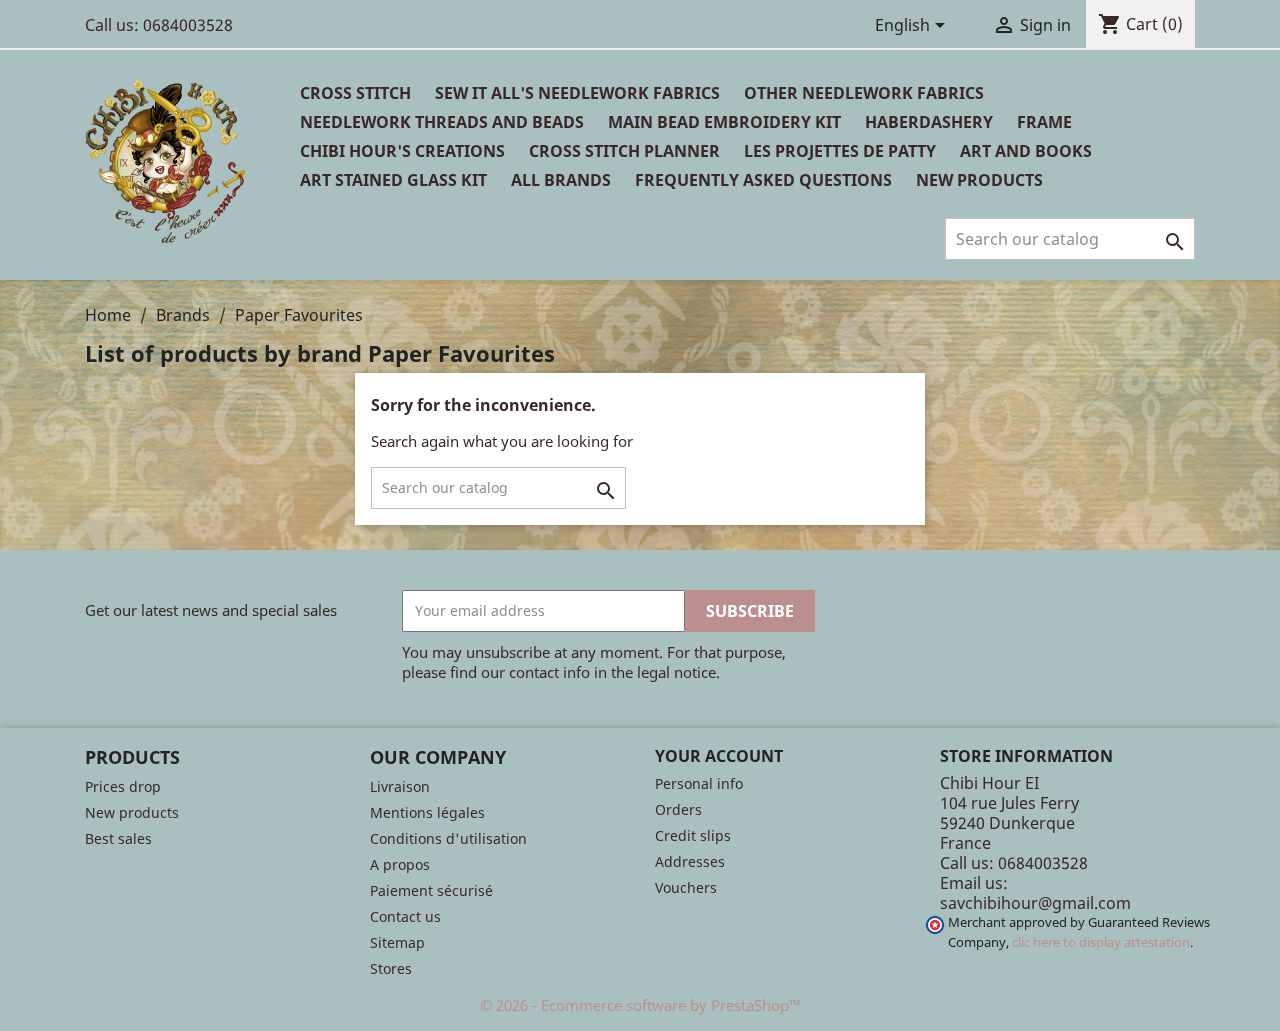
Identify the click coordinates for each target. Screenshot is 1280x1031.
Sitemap (397, 942)
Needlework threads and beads (442, 122)
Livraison (400, 786)
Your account (719, 756)
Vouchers (686, 887)
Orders (678, 809)
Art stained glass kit (393, 180)
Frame (1044, 122)
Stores (391, 968)
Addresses (690, 861)
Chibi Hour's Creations (402, 151)
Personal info (699, 783)
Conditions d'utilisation (448, 838)
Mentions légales (427, 812)
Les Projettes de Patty (840, 151)
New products (132, 812)
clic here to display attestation (1101, 942)
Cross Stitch (355, 93)
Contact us (405, 916)
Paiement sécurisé (431, 890)
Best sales (118, 838)
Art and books (1026, 151)
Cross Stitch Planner (624, 151)
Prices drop (123, 786)
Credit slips (693, 835)
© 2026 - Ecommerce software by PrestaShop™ (640, 1005)
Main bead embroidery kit (724, 122)
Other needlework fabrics (864, 93)
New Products (979, 180)
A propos (400, 864)
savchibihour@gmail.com (1035, 903)
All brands (561, 180)
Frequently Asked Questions (763, 180)
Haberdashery (929, 122)
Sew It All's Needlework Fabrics (577, 93)
